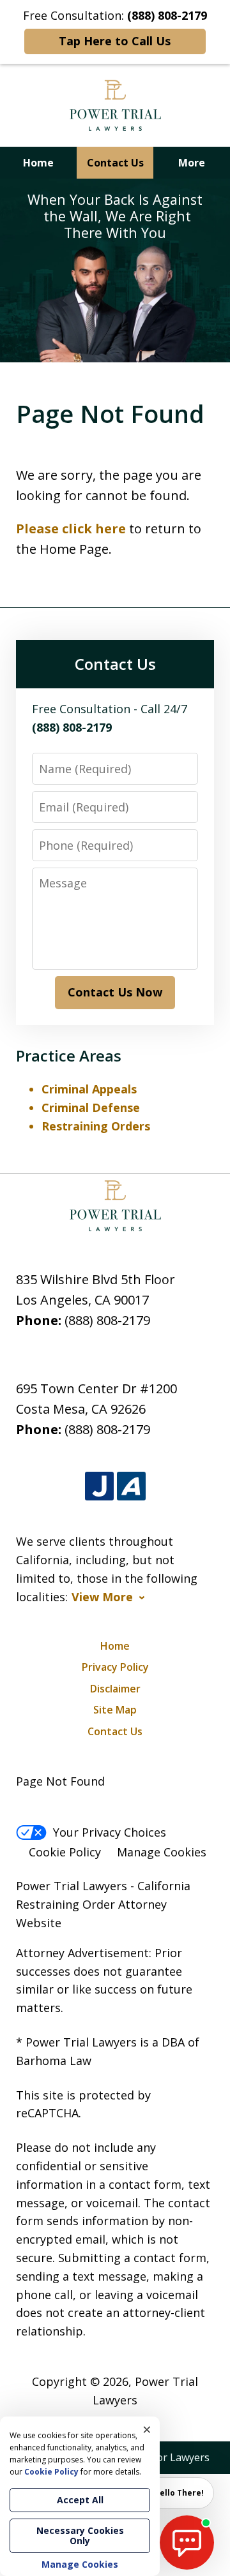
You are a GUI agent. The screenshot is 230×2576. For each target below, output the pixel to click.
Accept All (80, 2500)
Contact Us (115, 163)
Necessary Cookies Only (80, 2535)
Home (38, 163)
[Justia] (99, 1486)
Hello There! (179, 2493)
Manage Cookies (162, 1852)
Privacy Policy (115, 1667)
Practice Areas (69, 1055)
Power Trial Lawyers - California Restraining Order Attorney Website (103, 1904)
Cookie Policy (65, 1852)
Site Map (115, 1710)
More (192, 163)
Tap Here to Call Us (115, 41)
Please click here (71, 529)
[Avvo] (131, 1486)
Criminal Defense (91, 1107)
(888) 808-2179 (107, 1320)
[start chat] (187, 2543)
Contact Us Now (115, 992)
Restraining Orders (96, 1126)
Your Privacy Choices (110, 1832)
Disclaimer (115, 1689)
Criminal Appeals (89, 1089)
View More (102, 1597)
